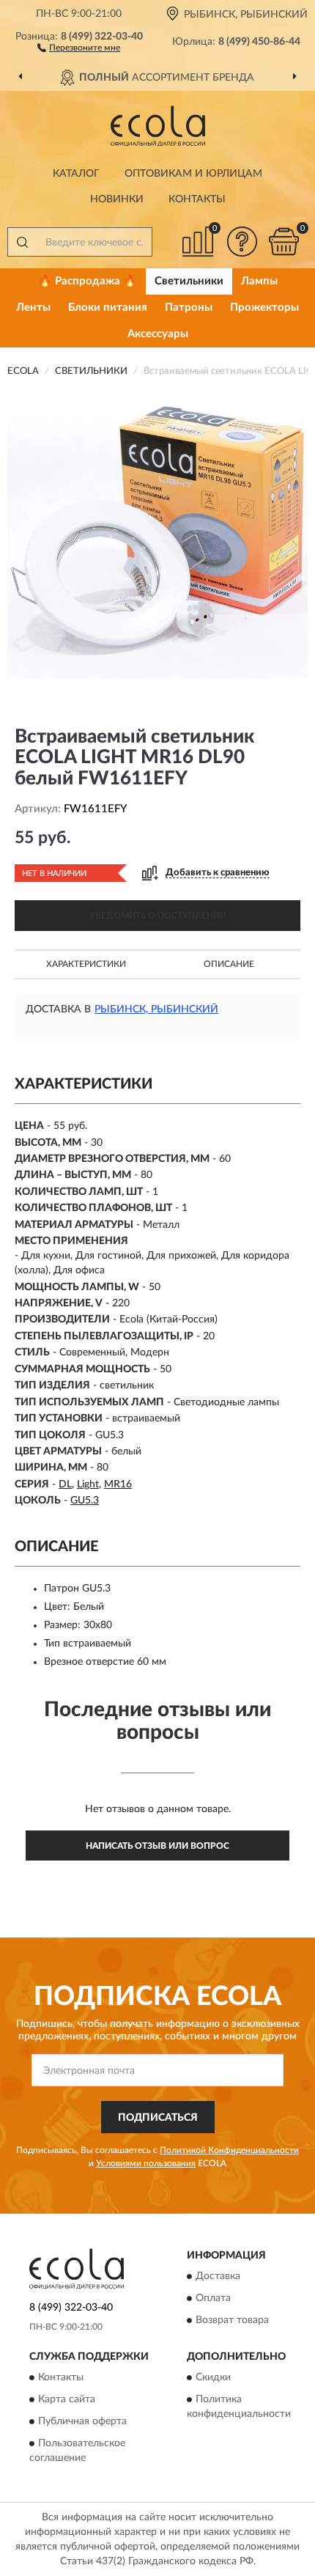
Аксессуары (158, 334)
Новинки (117, 199)
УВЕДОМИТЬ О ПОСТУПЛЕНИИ (158, 916)
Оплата (213, 2299)
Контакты (197, 199)
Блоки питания (108, 308)
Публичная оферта (82, 2422)
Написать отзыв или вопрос (157, 1846)
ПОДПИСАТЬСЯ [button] (158, 2118)
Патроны (189, 308)
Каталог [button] (76, 174)
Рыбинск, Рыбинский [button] (156, 1009)
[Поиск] (22, 242)
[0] (283, 242)
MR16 (118, 1484)
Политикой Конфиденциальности (229, 2150)
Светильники (189, 281)
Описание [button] (229, 964)
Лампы (259, 281)
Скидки (213, 2378)
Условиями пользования (146, 2163)
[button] (79, 47)
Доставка (218, 2277)
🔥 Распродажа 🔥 (88, 281)
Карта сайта (67, 2400)
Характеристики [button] (86, 964)
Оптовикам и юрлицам (193, 174)
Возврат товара (232, 2321)
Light (88, 1484)
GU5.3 (85, 1501)
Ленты (33, 308)
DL (65, 1484)
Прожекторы (264, 308)
